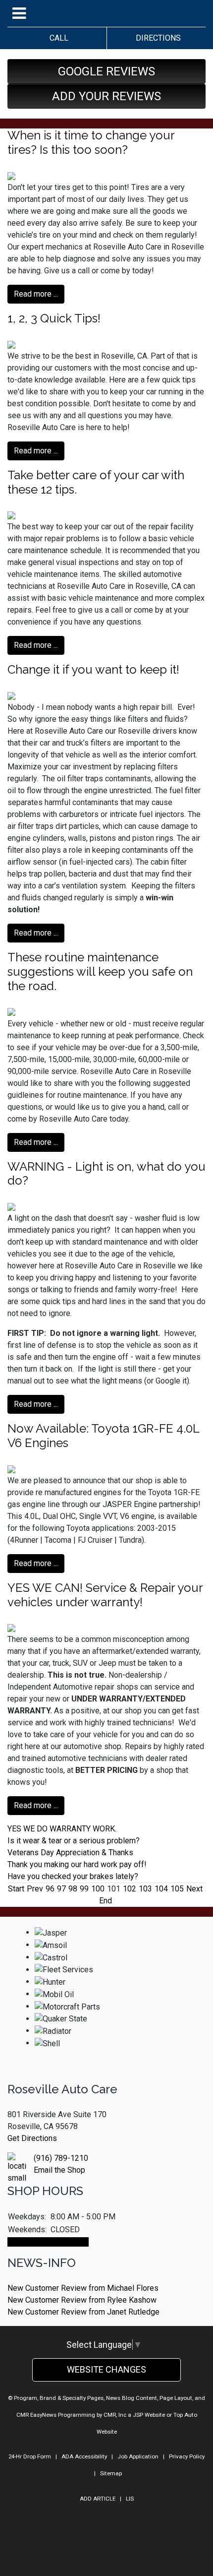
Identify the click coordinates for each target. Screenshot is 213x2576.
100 (98, 1889)
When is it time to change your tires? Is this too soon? (91, 142)
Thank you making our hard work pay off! (77, 1864)
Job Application (138, 2456)
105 (177, 1889)
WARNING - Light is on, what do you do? (106, 1174)
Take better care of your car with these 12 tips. (96, 482)
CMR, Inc (115, 2415)
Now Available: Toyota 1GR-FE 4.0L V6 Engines (103, 1436)
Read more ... (36, 294)
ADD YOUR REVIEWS (106, 96)
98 (73, 1889)
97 (61, 1889)
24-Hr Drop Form (30, 2456)
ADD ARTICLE (98, 2499)
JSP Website (149, 2415)
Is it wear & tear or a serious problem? (74, 1841)
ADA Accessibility (84, 2456)
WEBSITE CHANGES (106, 2369)
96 (50, 1889)
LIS (130, 2499)
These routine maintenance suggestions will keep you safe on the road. (100, 972)
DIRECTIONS (156, 38)
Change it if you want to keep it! (93, 669)
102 (130, 1889)
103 (145, 1889)
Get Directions (32, 2138)
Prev (35, 1889)
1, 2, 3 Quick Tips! (54, 318)
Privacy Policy (187, 2456)
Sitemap (111, 2473)
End (106, 1901)
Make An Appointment (48, 2242)
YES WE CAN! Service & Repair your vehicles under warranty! (105, 1595)
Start (16, 1889)
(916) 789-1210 (61, 2158)
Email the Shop (59, 2170)
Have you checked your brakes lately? (73, 1876)
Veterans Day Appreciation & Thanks (70, 1853)
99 (84, 1889)
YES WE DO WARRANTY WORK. (62, 1829)
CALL (57, 38)
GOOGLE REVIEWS (106, 71)
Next (194, 1889)
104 (161, 1889)
